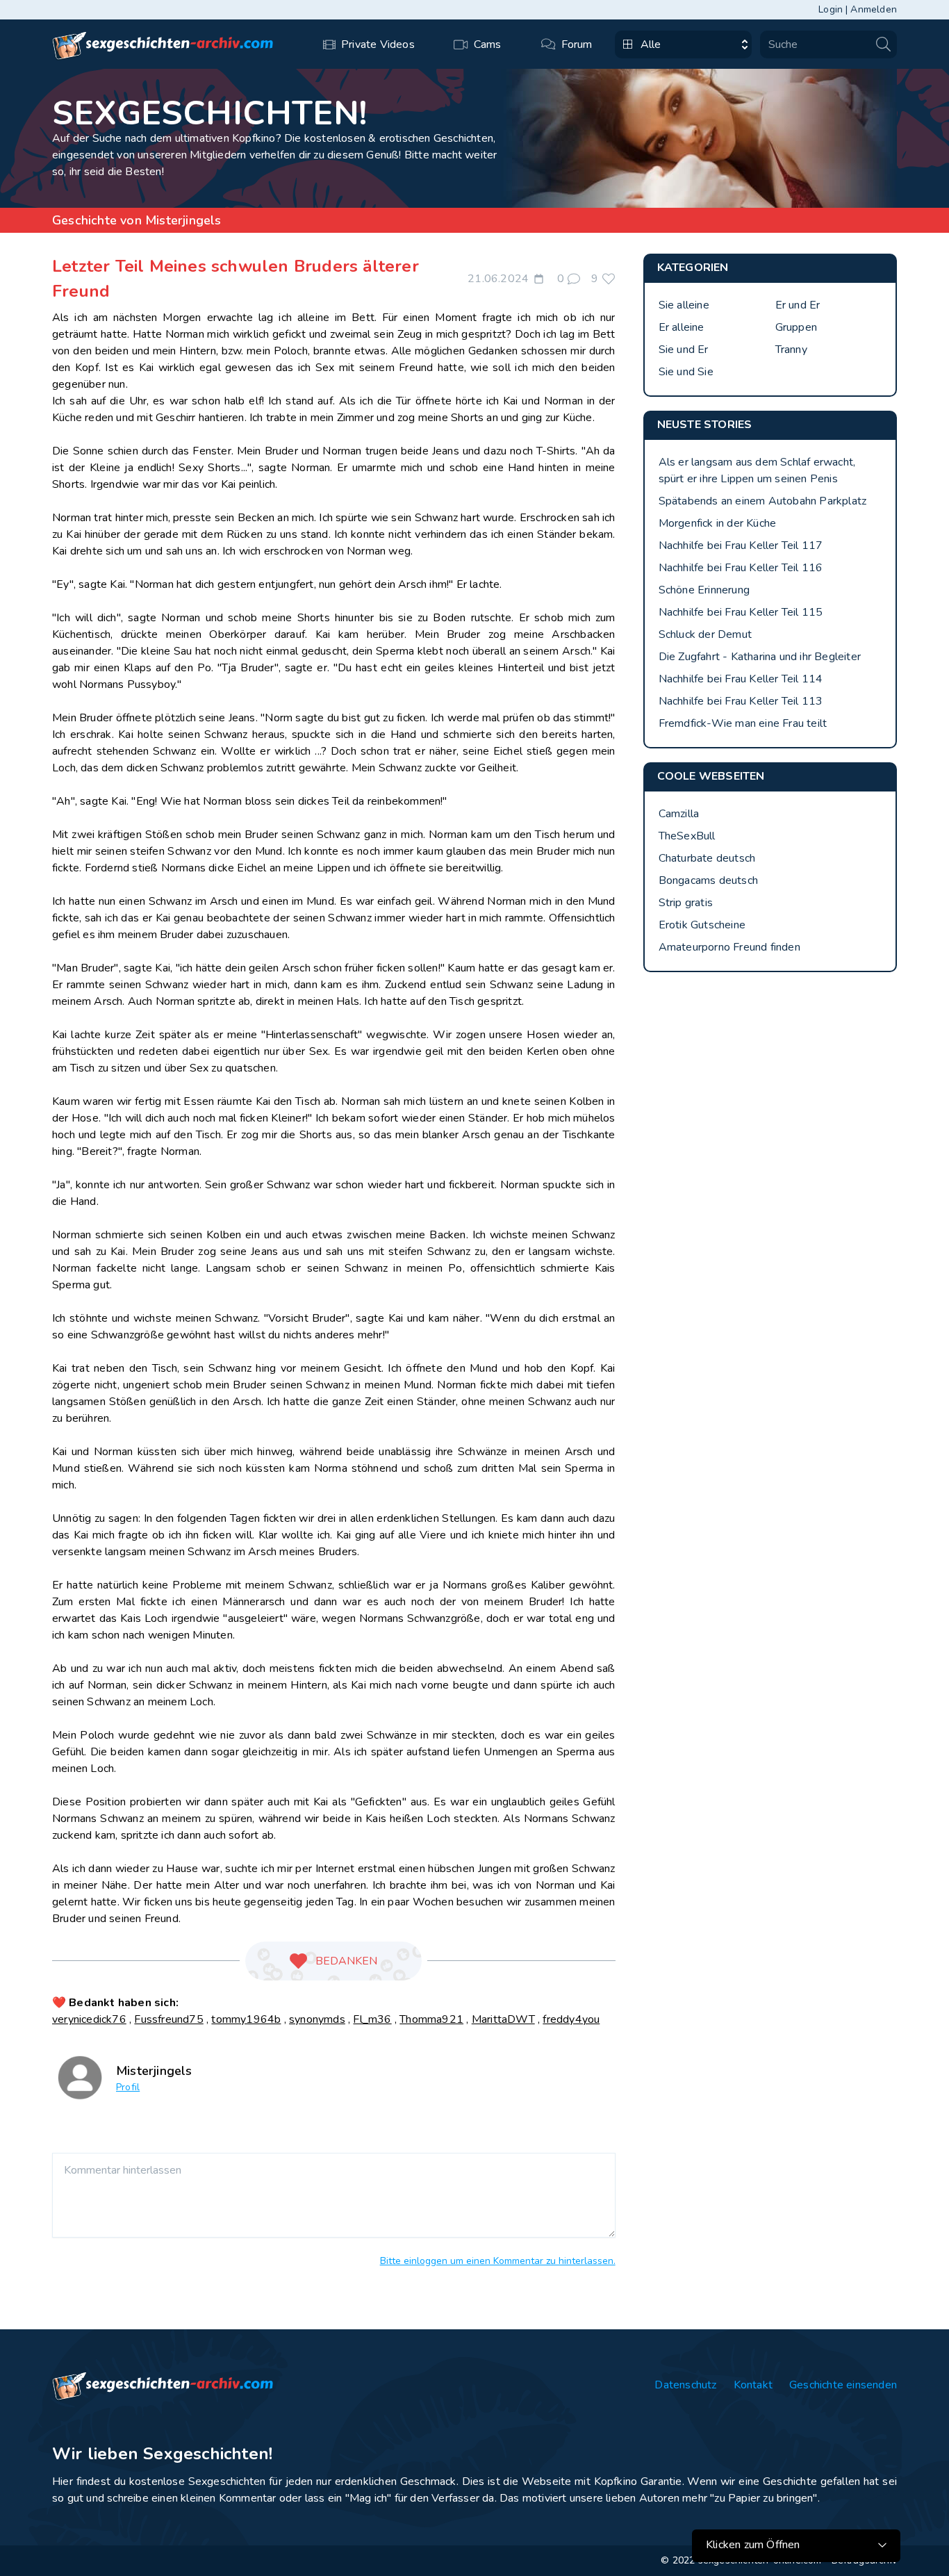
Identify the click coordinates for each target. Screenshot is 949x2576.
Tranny (791, 350)
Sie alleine (684, 305)
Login (831, 9)
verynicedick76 (89, 2019)
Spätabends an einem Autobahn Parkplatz (763, 501)
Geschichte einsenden (843, 2385)
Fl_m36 (372, 2019)
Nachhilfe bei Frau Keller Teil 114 (741, 679)
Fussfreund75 (168, 2019)
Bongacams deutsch (708, 880)
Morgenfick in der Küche (718, 523)
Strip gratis (686, 903)
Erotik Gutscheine (702, 925)
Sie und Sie (686, 372)
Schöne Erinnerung (704, 590)
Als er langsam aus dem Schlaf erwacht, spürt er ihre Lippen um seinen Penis (757, 470)
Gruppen (796, 327)
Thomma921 (431, 2019)
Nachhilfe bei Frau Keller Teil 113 (741, 701)
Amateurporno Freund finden (729, 947)
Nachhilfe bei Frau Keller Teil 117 (741, 545)
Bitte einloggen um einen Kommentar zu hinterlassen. (498, 2261)
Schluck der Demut (705, 634)
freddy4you (571, 2019)
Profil (128, 2087)
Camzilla (679, 814)
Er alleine (682, 327)
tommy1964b (246, 2019)
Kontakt (753, 2385)
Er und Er (798, 305)
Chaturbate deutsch (707, 858)
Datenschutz (685, 2385)
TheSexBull (687, 836)
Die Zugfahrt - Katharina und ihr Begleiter (760, 657)
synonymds (317, 2019)
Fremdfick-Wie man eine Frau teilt (743, 723)
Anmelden (874, 9)
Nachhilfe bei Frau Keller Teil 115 (741, 612)
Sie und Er (684, 350)
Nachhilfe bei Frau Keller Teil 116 (741, 568)
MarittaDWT (503, 2019)
